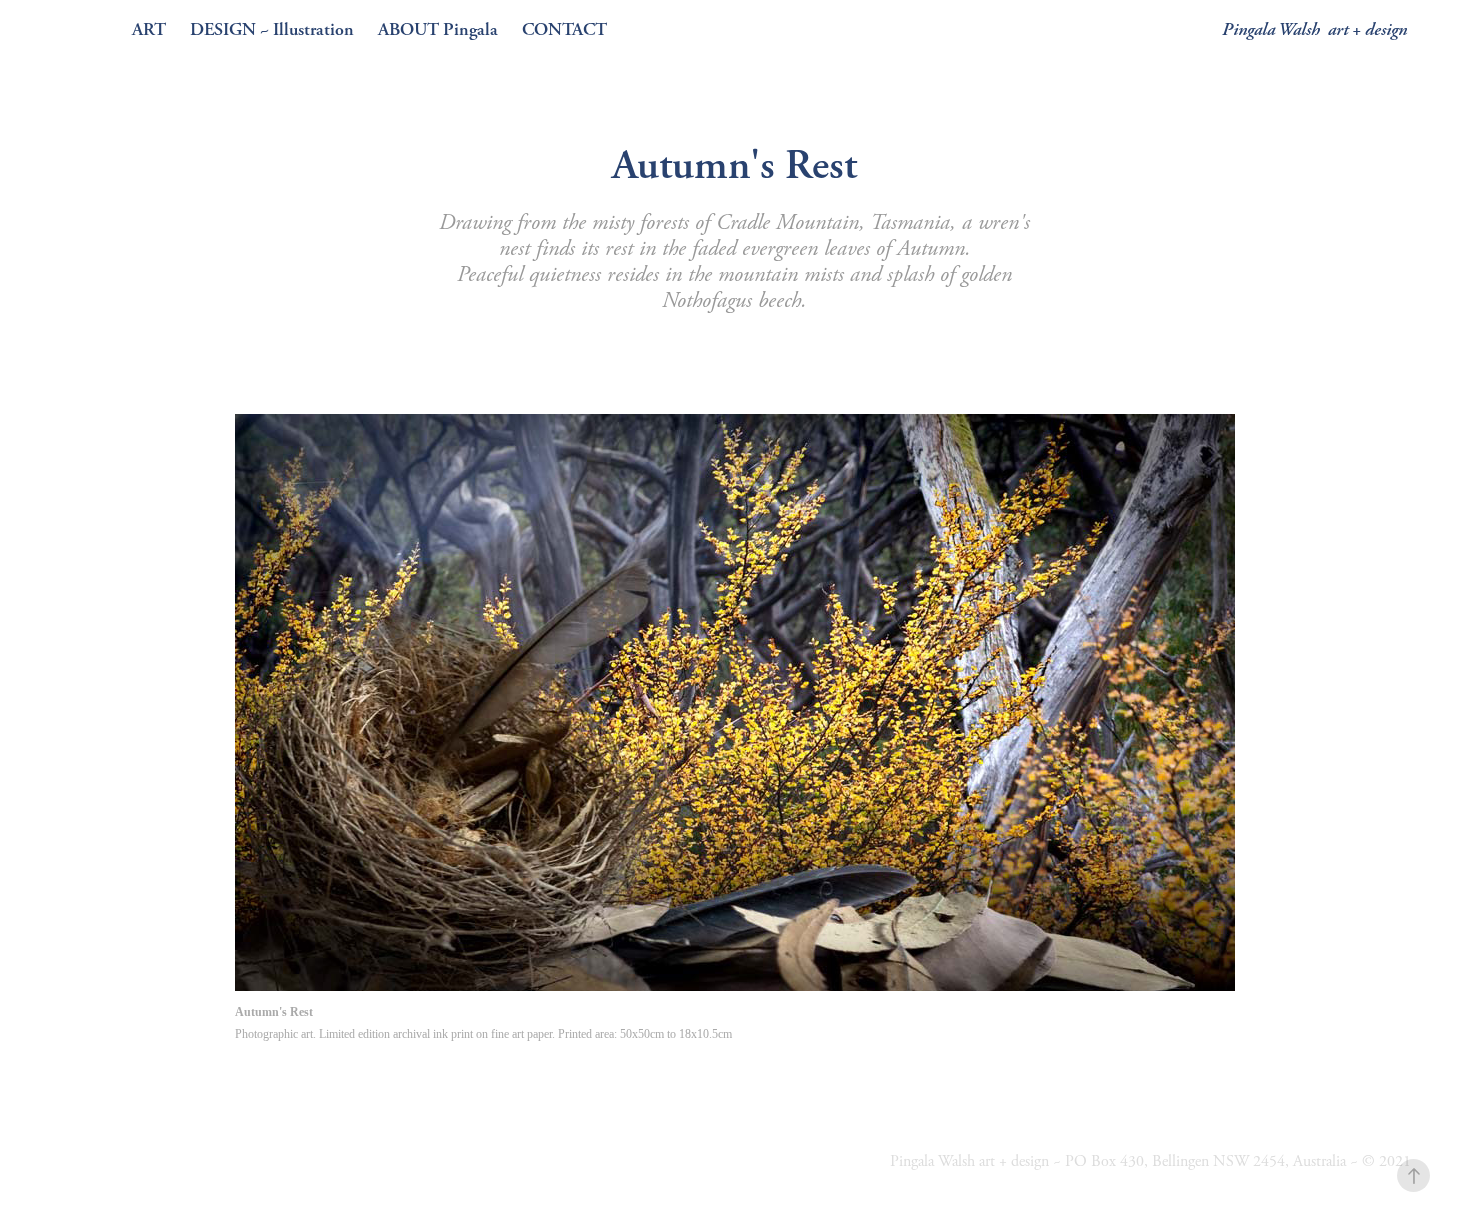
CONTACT (564, 29)
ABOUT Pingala (438, 29)
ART (149, 29)
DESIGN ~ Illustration (272, 29)
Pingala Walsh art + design (1314, 29)
